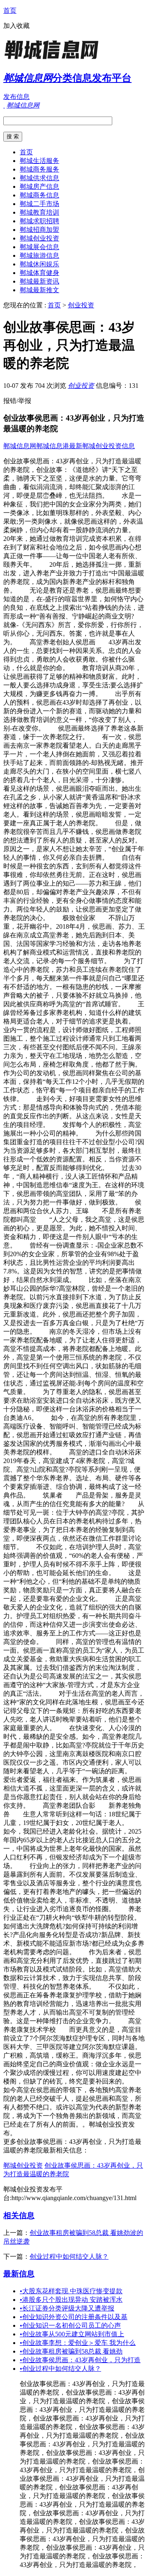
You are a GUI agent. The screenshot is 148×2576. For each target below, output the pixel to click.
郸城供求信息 (39, 178)
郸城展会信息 (39, 247)
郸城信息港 (53, 446)
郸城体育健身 (39, 273)
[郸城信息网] (55, 59)
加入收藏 (16, 26)
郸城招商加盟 (39, 230)
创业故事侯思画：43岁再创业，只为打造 (80, 2360)
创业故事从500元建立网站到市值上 (72, 2334)
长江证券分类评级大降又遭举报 (67, 2308)
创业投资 (81, 305)
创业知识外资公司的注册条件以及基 (74, 2317)
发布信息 (16, 97)
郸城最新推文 (39, 290)
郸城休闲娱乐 (39, 264)
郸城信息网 (20, 446)
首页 (10, 10)
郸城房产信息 (39, 187)
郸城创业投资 (39, 238)
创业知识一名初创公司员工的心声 (70, 2325)
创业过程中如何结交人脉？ (69, 2257)
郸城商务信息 (39, 195)
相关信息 (19, 2215)
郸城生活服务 (39, 161)
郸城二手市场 (39, 204)
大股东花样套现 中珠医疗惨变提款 (71, 2291)
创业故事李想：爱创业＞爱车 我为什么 (78, 2343)
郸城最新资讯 (39, 281)
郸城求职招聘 (39, 221)
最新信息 (19, 2274)
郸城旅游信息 (39, 255)
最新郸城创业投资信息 (102, 446)
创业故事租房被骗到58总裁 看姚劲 (71, 2351)
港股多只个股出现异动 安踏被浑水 (71, 2300)
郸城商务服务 (39, 169)
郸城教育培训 (39, 212)
